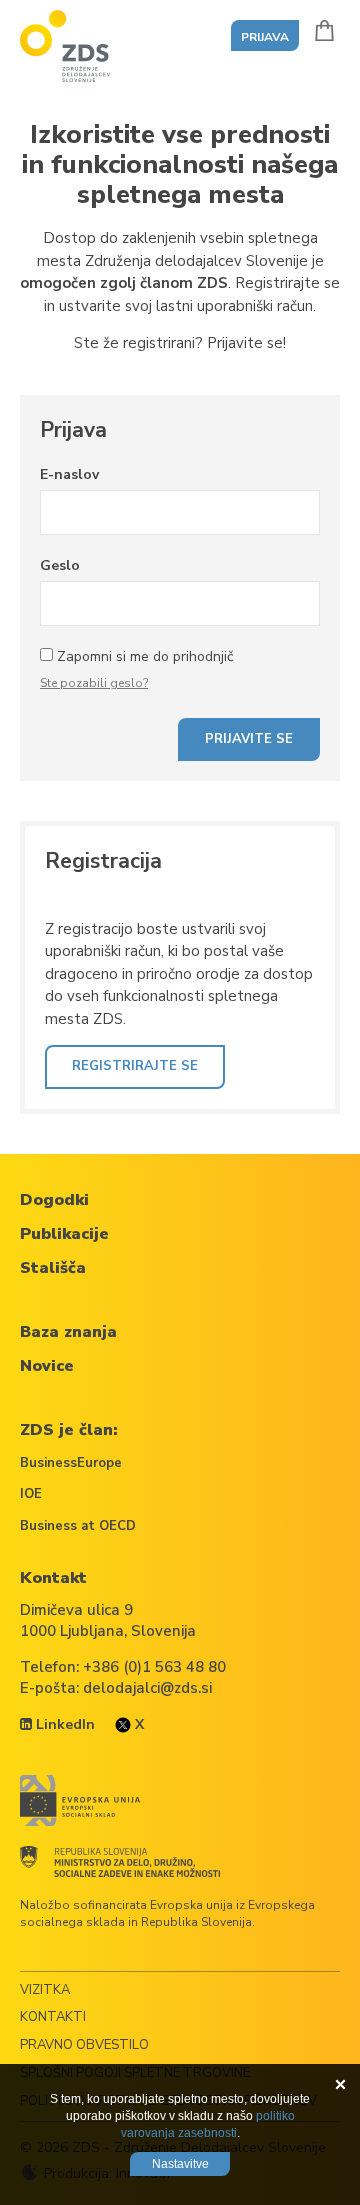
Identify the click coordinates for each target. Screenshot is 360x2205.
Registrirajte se (135, 1066)
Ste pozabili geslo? (94, 683)
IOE (31, 1494)
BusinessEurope (71, 1463)
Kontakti (53, 2017)
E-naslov (69, 474)
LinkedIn (63, 1724)
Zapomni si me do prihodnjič (145, 656)
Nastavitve (180, 2164)
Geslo (60, 565)
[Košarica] (324, 30)
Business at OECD (78, 1526)
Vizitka (45, 1990)
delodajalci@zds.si (147, 1688)
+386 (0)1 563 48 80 (154, 1667)
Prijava (265, 37)
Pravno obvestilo (84, 2045)
